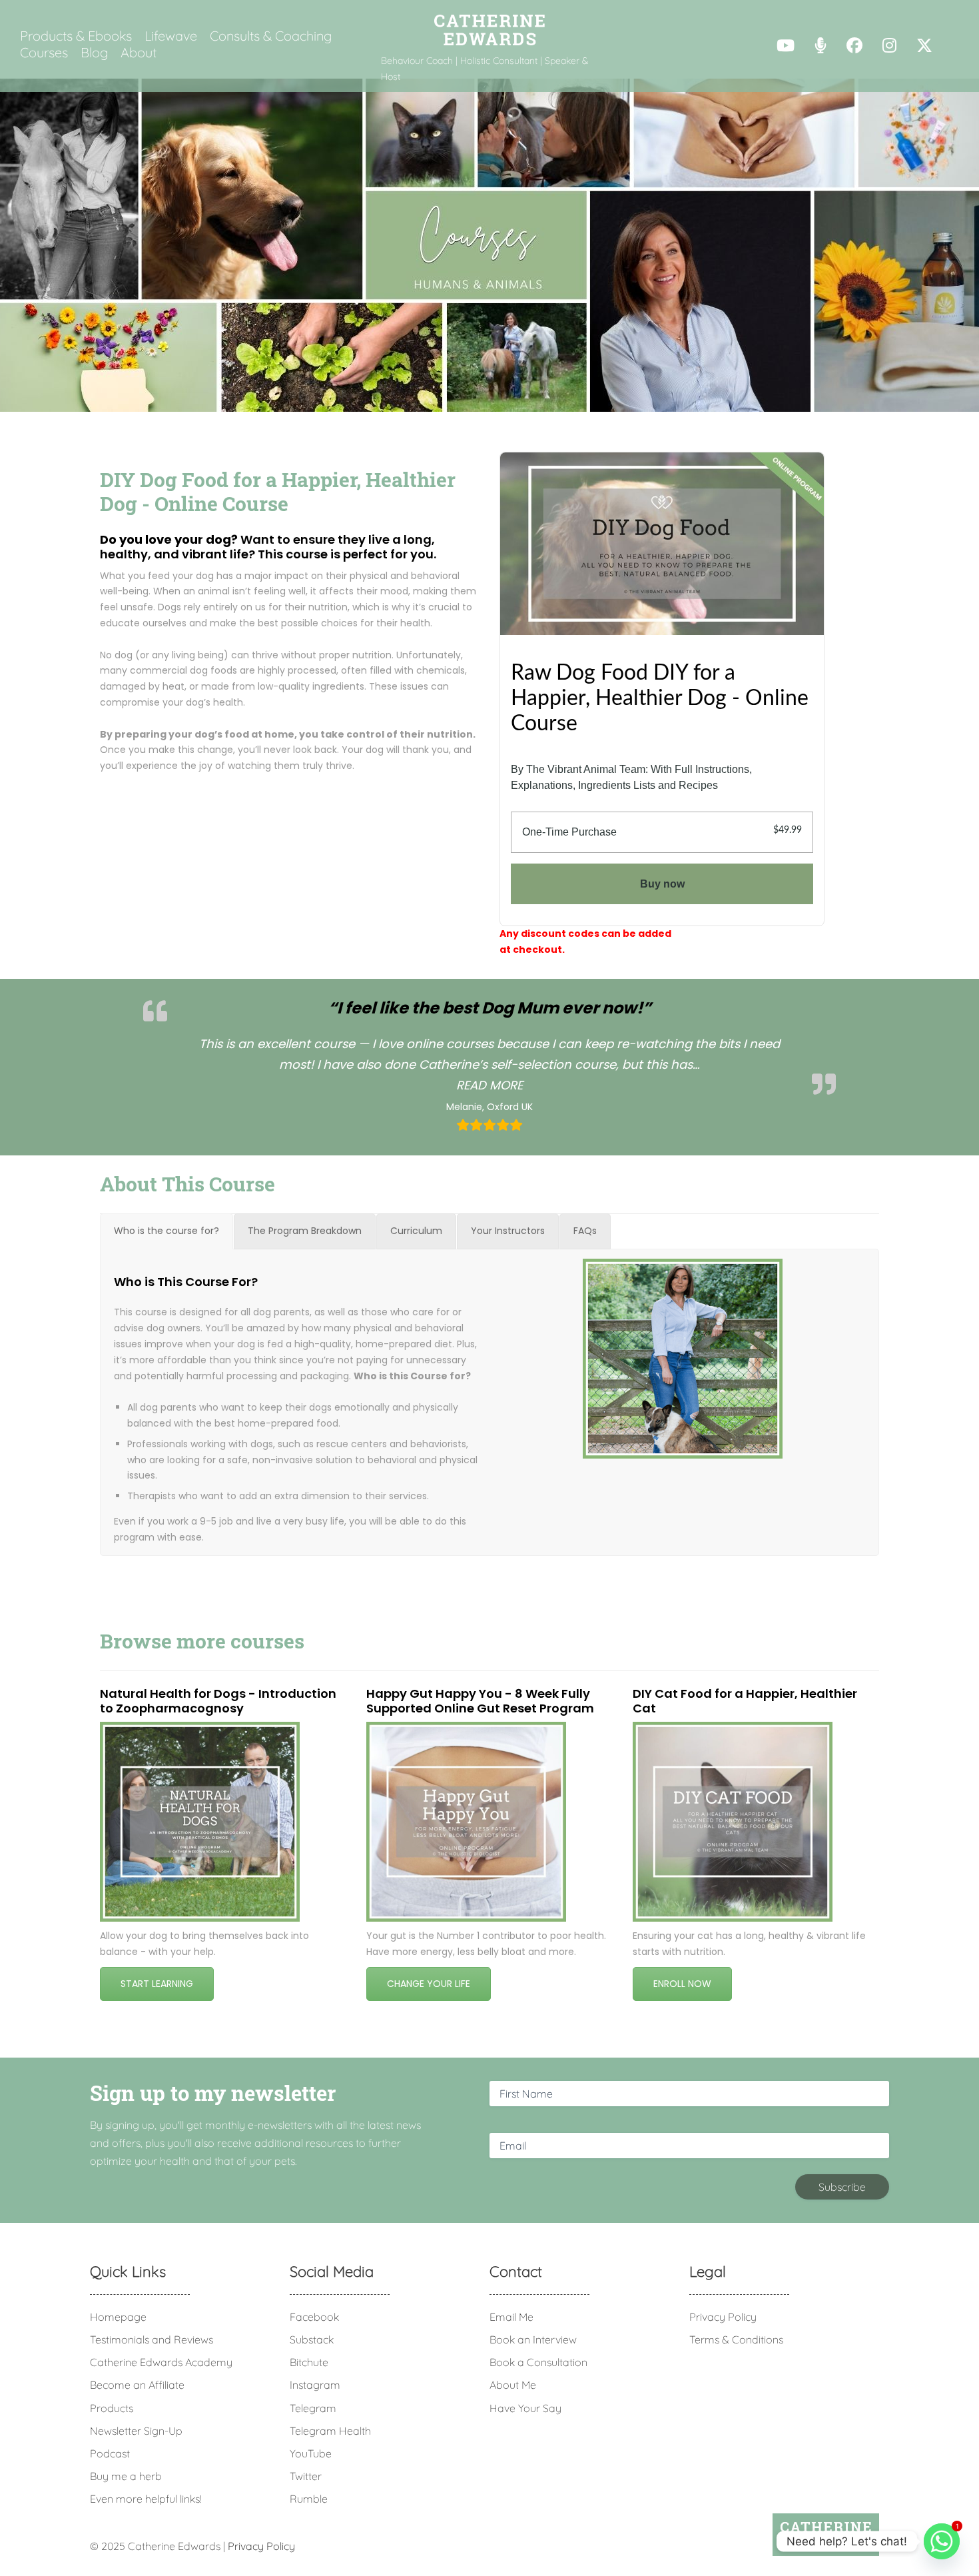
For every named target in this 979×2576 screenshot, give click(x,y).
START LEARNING (157, 1984)
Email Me (511, 2317)
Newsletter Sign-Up (136, 2431)
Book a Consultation (538, 2362)
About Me (513, 2385)
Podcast (110, 2453)
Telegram (313, 2408)
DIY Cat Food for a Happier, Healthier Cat (745, 1701)
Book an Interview (533, 2339)
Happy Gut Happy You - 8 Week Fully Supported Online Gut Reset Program (480, 1701)
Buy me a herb (126, 2476)
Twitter (306, 2476)
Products (112, 2408)
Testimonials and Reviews (152, 2339)
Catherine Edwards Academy (161, 2362)
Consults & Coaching (271, 36)
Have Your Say (525, 2408)
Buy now (662, 884)
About (139, 53)
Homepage (118, 2317)
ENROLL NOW (682, 1984)
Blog (94, 53)
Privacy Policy (723, 2317)
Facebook (314, 2317)
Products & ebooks (76, 36)
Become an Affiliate (137, 2385)
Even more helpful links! (146, 2499)
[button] (489, 1085)
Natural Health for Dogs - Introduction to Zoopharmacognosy (218, 1701)
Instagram (315, 2385)
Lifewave (171, 36)
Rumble (309, 2499)
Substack (312, 2339)
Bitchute (309, 2362)
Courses (44, 53)
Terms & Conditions (736, 2339)
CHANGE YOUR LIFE (429, 1984)
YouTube (311, 2453)
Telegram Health (330, 2431)
